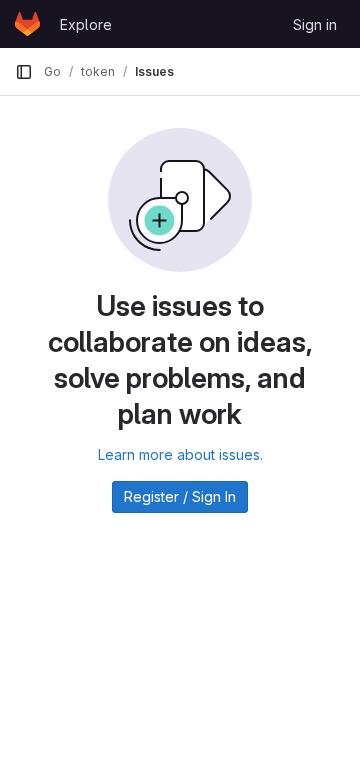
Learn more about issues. (180, 454)
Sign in (315, 24)
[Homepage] (27, 24)
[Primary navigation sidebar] (24, 72)
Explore (86, 24)
